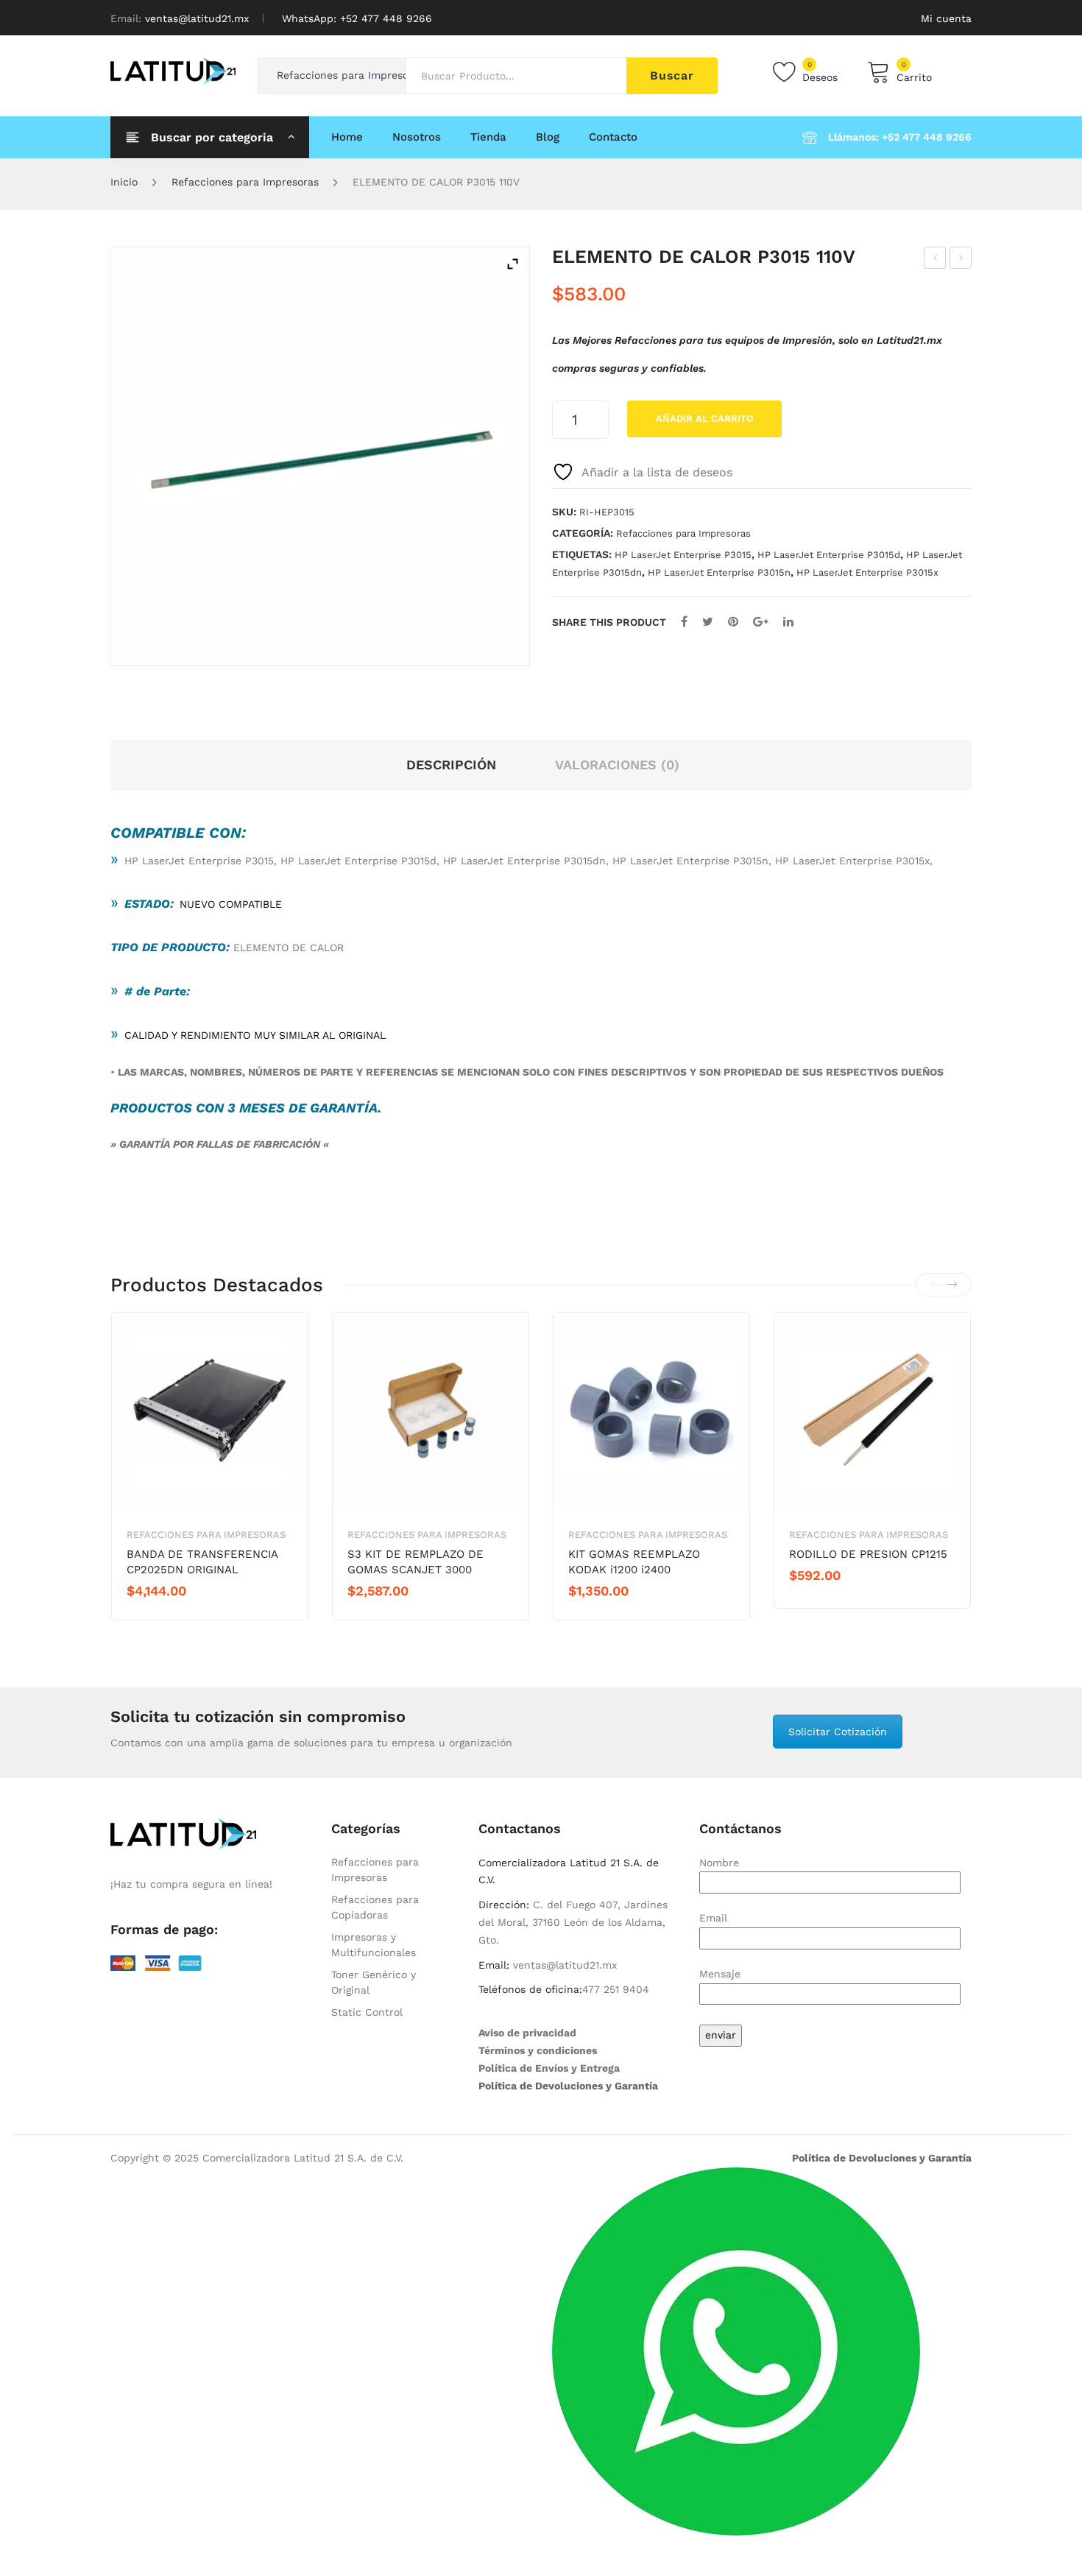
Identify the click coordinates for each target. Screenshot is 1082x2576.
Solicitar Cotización (838, 1732)
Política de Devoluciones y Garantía (568, 2086)
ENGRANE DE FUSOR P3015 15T (961, 260)
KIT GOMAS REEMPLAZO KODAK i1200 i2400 (634, 1562)
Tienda (488, 137)
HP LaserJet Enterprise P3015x (867, 572)
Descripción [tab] (451, 765)
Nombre (719, 1863)
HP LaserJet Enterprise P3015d (829, 555)
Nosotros (417, 137)
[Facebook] (684, 622)
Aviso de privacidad (527, 2033)
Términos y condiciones (538, 2050)
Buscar (672, 75)
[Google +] (761, 622)
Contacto (613, 137)
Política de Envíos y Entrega (549, 2068)
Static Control (367, 2012)
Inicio (124, 182)
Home (347, 137)
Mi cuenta (946, 18)
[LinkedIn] (788, 622)
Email (713, 1918)
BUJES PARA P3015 (935, 260)
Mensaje (720, 1974)
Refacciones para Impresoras (245, 182)
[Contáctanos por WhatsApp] (736, 2351)
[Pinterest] (733, 622)
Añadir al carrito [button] (179, 1616)
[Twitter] (708, 622)
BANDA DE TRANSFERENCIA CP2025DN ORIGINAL (202, 1562)
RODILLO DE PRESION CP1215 (868, 1554)
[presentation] (936, 1285)
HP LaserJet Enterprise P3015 (683, 555)
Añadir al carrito (705, 419)
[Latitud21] (173, 70)
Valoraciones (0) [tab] (617, 765)
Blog (548, 137)
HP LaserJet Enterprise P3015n (719, 572)
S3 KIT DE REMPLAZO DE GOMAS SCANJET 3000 (416, 1562)
